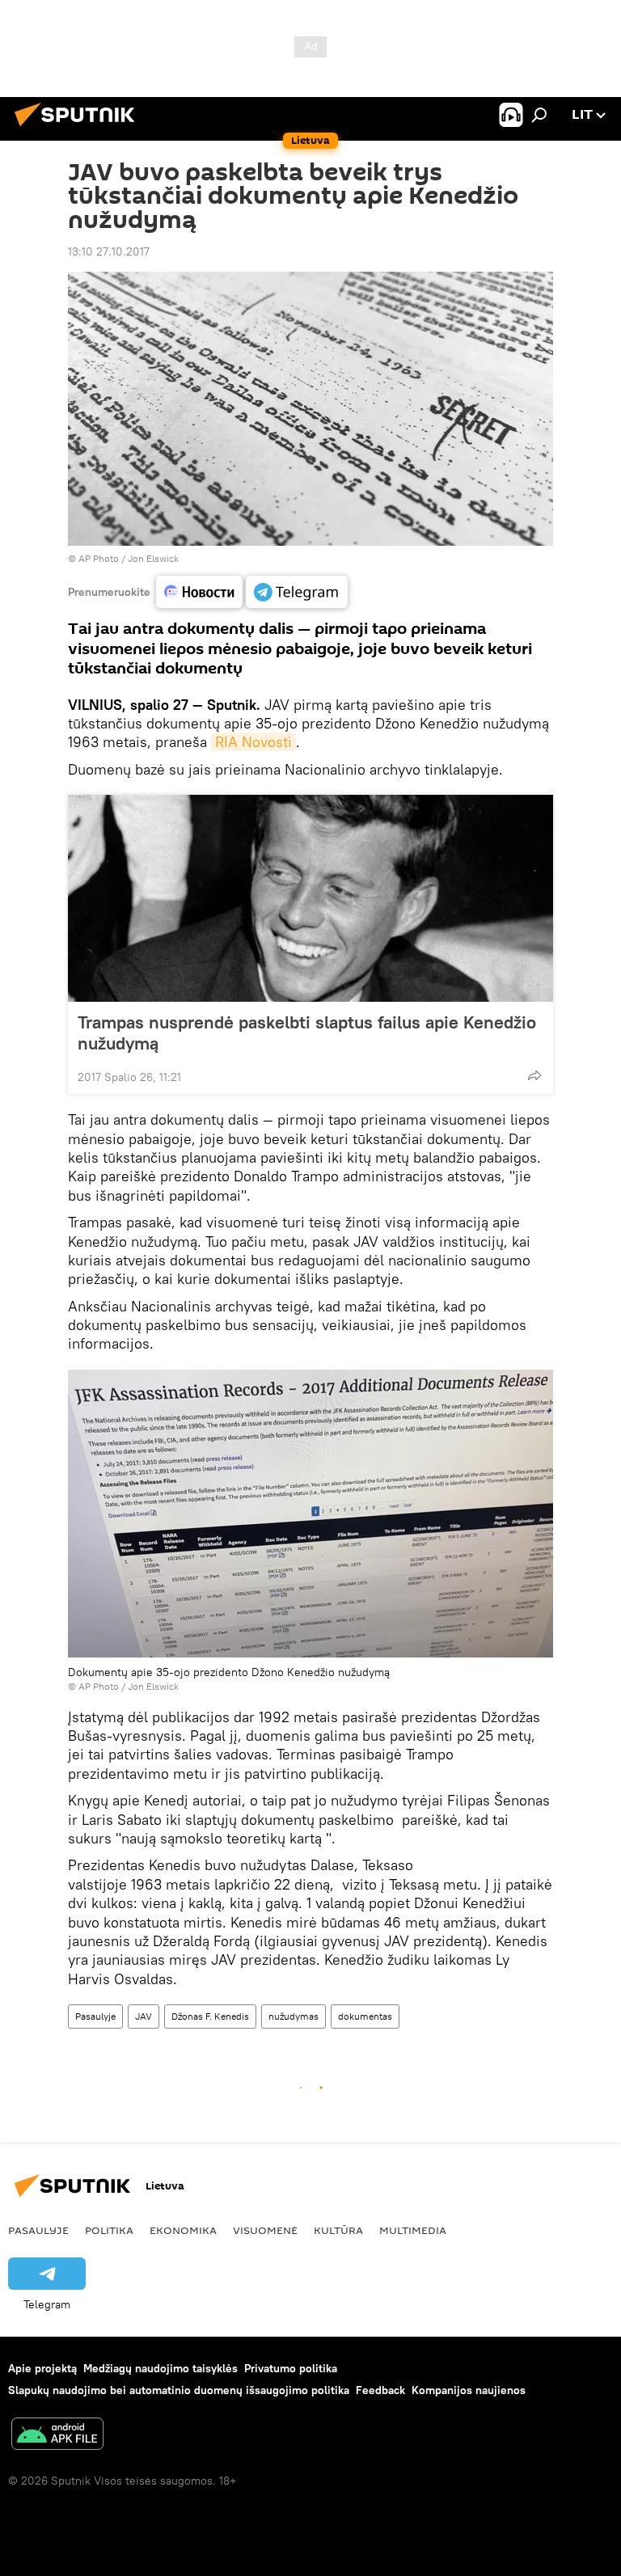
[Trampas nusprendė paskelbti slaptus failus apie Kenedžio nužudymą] (310, 898)
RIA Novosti (253, 742)
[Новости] (199, 592)
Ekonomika (183, 2230)
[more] (534, 1075)
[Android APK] (57, 2436)
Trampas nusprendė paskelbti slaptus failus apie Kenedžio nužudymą (307, 1033)
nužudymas (294, 2016)
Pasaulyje (95, 2016)
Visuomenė (265, 2230)
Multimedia (413, 2230)
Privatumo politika (291, 2368)
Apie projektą (42, 2368)
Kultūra (338, 2230)
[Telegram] (297, 592)
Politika (109, 2230)
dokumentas (365, 2016)
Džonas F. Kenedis (210, 2016)
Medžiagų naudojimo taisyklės (161, 2368)
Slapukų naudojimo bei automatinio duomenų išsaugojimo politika (179, 2390)
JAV (144, 2016)
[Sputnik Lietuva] (79, 129)
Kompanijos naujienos (469, 2390)
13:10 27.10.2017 (109, 251)
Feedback (380, 2390)
